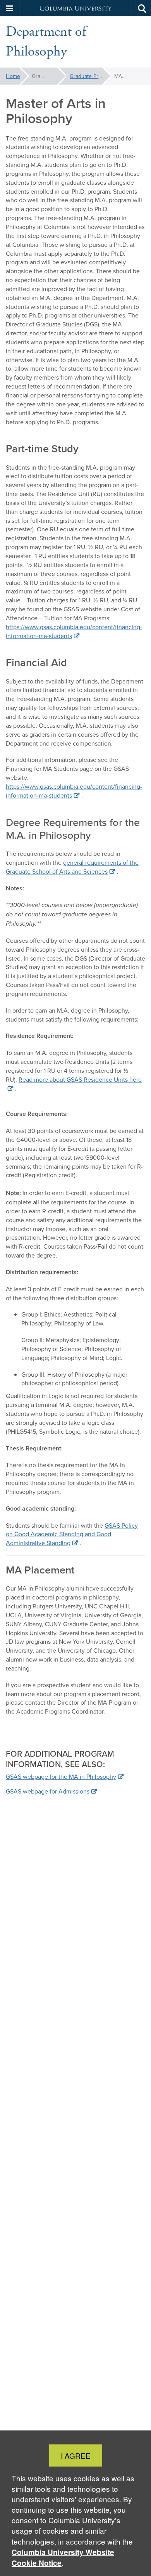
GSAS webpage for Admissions (48, 1791)
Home (13, 76)
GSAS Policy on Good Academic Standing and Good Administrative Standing (72, 1534)
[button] (10, 8)
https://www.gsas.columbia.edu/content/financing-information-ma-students (74, 631)
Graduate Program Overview (90, 76)
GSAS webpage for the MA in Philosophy (61, 1776)
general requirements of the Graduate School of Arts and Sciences (72, 867)
